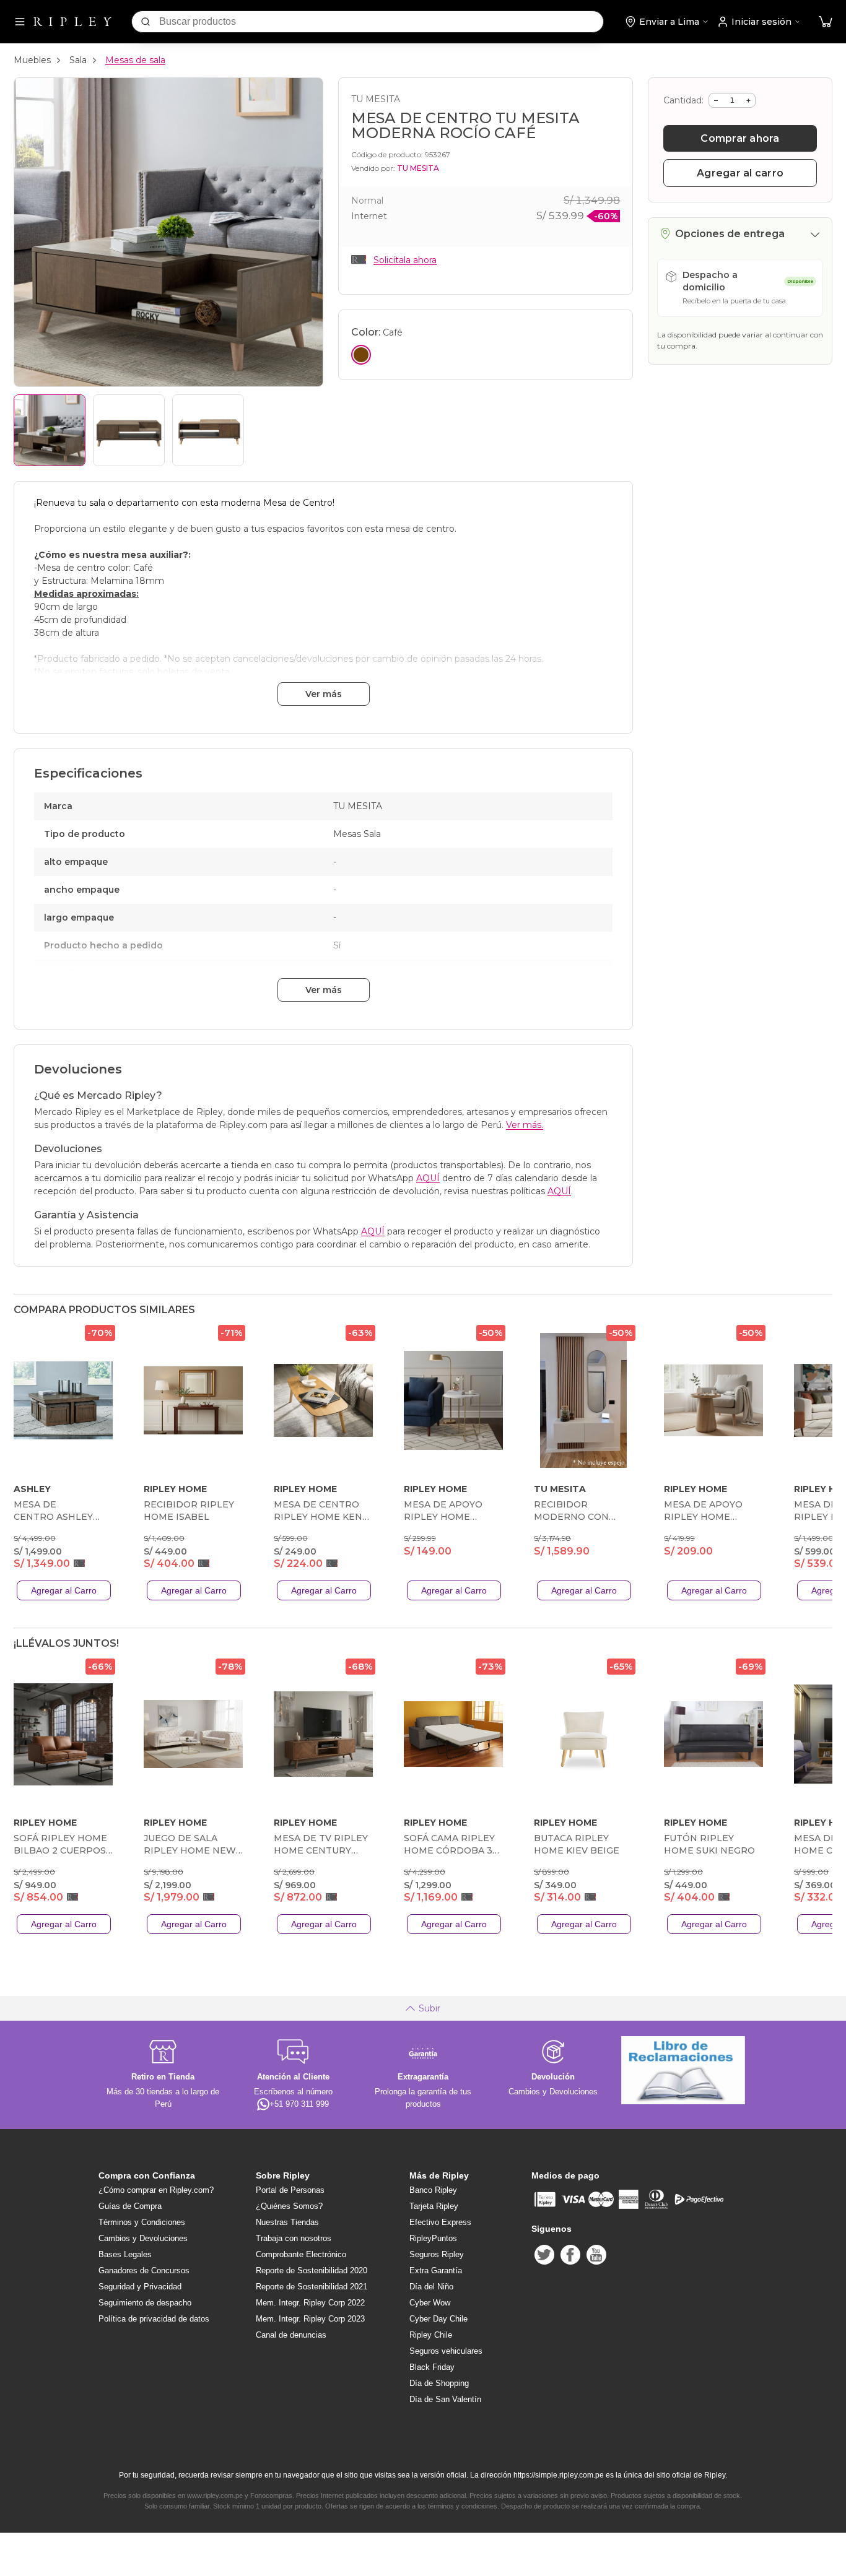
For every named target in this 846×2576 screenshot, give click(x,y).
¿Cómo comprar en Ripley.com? (156, 2190)
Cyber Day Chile (438, 2319)
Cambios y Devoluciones (143, 2238)
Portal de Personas (290, 2190)
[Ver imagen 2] (129, 430)
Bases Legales (125, 2254)
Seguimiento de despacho (145, 2303)
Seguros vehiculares (446, 2351)
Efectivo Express (440, 2222)
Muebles (32, 60)
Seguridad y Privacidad (140, 2287)
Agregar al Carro (64, 1590)
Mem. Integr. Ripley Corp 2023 (310, 2319)
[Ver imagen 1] (50, 430)
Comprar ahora (740, 138)
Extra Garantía (436, 2270)
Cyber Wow (430, 2303)
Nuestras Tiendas (287, 2222)
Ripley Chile (431, 2335)
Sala (78, 60)
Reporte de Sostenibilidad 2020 (312, 2270)
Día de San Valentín (445, 2399)
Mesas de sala (135, 60)
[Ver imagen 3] (208, 430)
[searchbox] (381, 22)
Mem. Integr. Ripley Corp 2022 (310, 2303)
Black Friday (432, 2367)
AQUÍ (428, 1178)
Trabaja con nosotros (294, 2238)
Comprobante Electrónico (301, 2254)
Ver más (324, 694)
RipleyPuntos (433, 2238)
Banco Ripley (433, 2190)
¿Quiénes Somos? (289, 2206)
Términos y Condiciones (142, 2222)
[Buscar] (146, 22)
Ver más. (525, 1125)
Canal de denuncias (291, 2335)
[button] (826, 22)
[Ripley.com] (72, 22)
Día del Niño (431, 2287)
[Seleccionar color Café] (361, 355)
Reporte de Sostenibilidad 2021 (312, 2287)
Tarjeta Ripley (434, 2206)
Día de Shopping (439, 2383)
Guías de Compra (130, 2206)
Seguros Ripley (437, 2254)
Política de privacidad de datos (154, 2319)
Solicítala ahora (405, 260)
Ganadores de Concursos (144, 2270)
